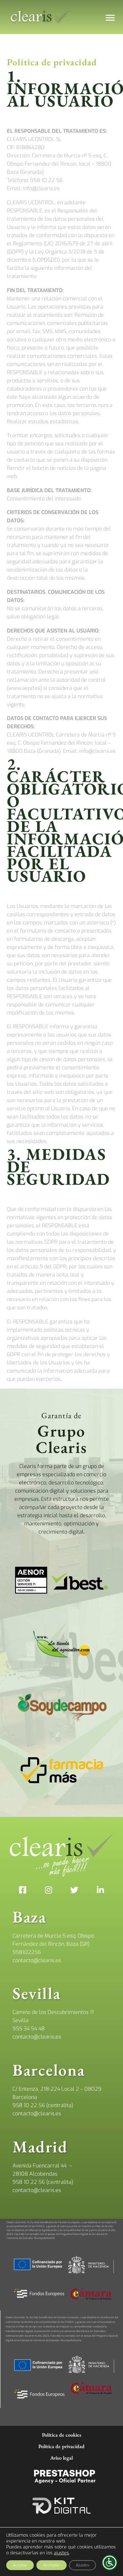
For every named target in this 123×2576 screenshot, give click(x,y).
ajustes (61, 2553)
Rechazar (51, 2565)
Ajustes (82, 2565)
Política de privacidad (61, 2446)
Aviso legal (61, 2458)
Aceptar (20, 2565)
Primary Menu (110, 18)
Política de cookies (62, 2435)
